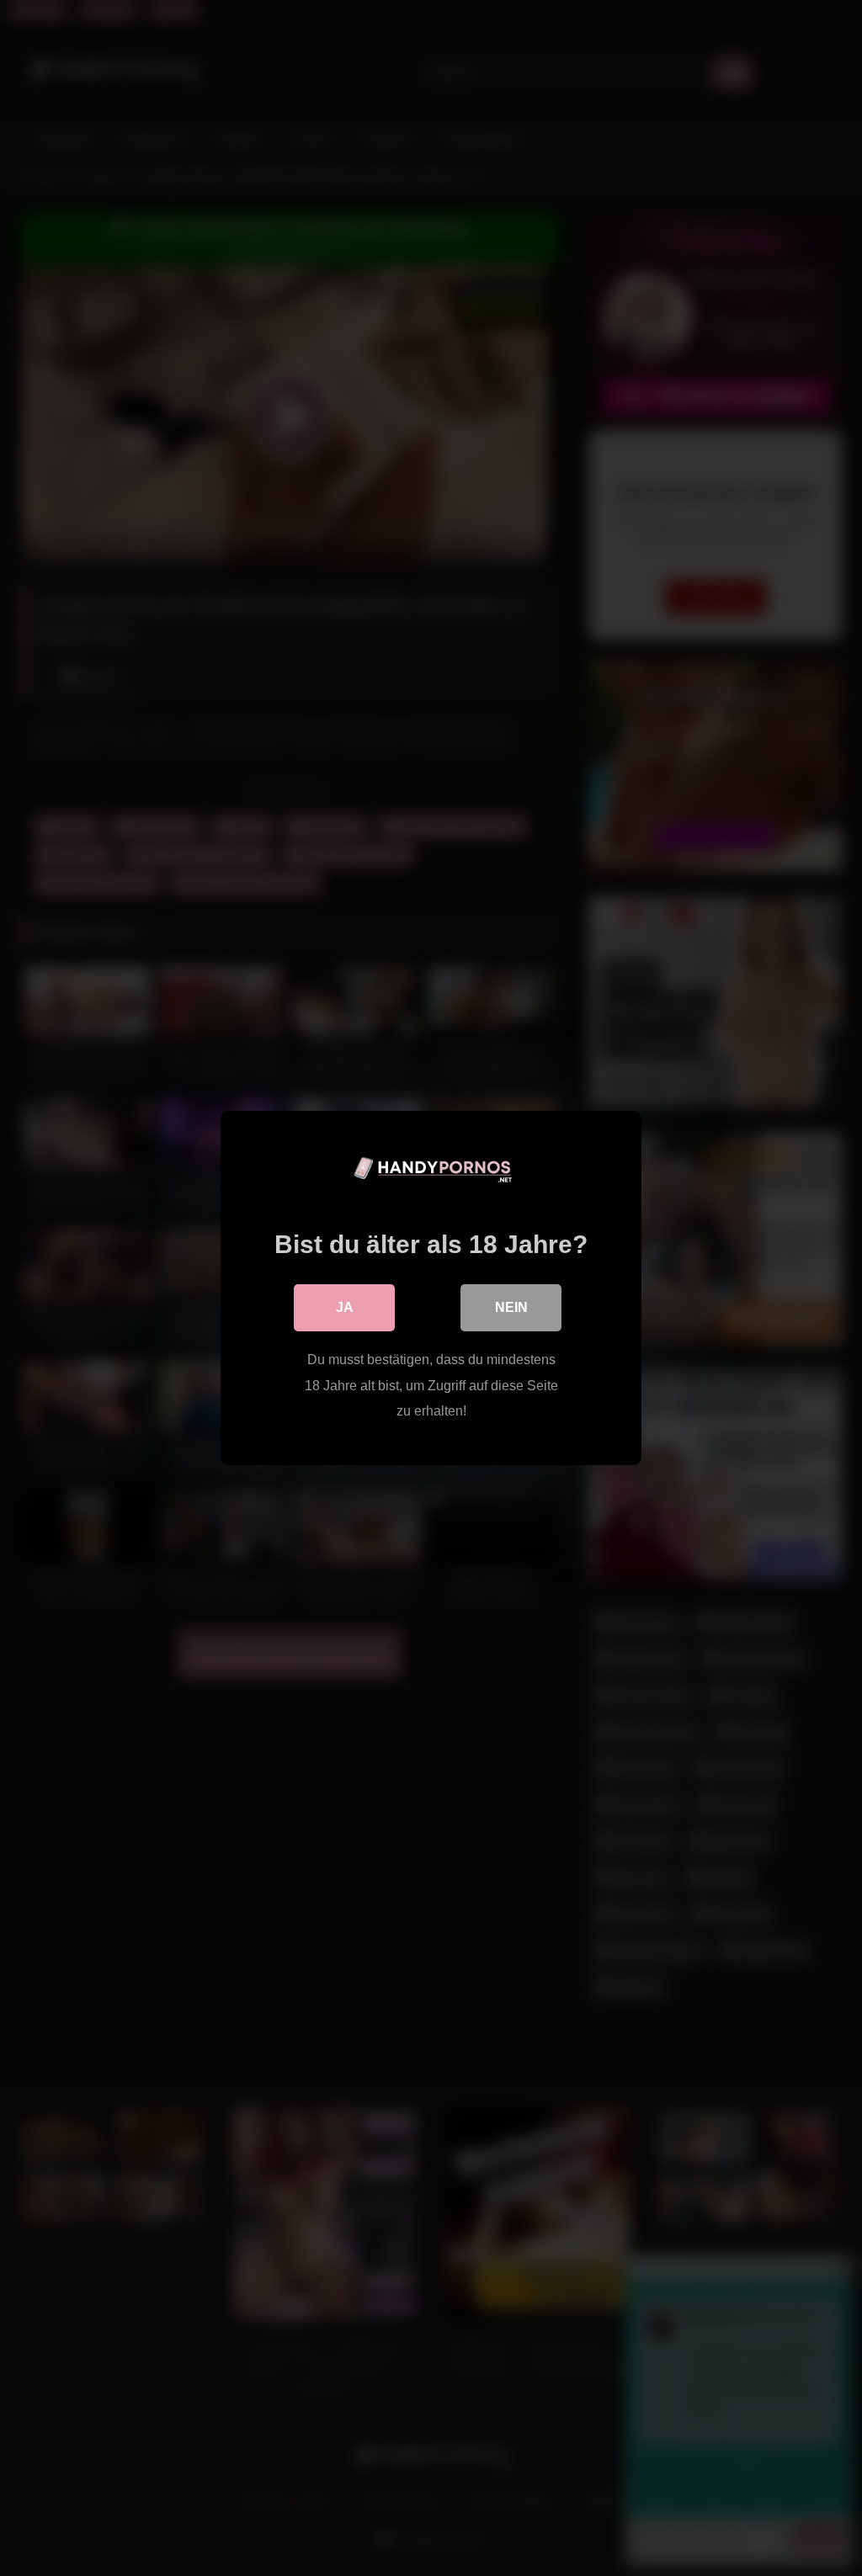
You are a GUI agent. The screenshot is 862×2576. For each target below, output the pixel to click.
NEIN (511, 1307)
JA (345, 1307)
